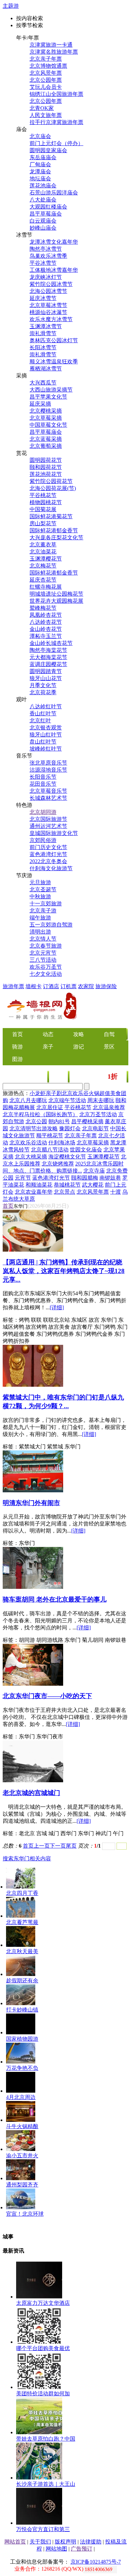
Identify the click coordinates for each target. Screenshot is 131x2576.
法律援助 (91, 2542)
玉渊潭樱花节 (46, 559)
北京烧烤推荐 (58, 1164)
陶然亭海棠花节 (48, 650)
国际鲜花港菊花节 (51, 516)
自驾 (109, 1034)
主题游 (11, 6)
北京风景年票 (46, 73)
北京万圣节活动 (98, 1114)
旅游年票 (13, 986)
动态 (48, 1034)
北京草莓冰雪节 (48, 305)
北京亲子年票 (46, 59)
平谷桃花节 (43, 495)
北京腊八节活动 (50, 1150)
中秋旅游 (40, 896)
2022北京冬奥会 (48, 861)
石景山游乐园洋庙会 (54, 193)
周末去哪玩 (101, 1100)
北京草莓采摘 (46, 418)
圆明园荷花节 (46, 460)
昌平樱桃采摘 (87, 1121)
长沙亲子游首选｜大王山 (46, 2484)
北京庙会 (40, 136)
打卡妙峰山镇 (22, 2010)
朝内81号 (59, 1121)
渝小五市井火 (22, 2155)
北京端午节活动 (67, 1100)
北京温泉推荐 (109, 1107)
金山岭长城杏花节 (51, 643)
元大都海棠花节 (48, 657)
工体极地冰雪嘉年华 (54, 270)
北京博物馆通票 (48, 66)
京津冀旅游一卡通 (51, 45)
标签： (11, 1320)
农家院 (86, 986)
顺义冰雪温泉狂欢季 (54, 362)
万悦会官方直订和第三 (43, 2529)
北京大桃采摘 (31, 1157)
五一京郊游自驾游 (51, 925)
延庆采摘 (40, 404)
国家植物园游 (22, 2039)
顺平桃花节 (50, 1135)
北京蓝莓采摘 (46, 439)
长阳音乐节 (43, 777)
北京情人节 (43, 939)
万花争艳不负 (22, 2068)
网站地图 (56, 2549)
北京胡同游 (43, 812)
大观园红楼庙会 (48, 207)
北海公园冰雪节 (48, 291)
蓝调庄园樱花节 (48, 664)
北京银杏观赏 (46, 728)
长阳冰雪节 (43, 347)
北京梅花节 (43, 566)
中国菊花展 (43, 509)
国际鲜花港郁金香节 (54, 530)
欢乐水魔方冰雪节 (51, 319)
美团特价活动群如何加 (43, 2393)
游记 (79, 1047)
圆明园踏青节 (46, 671)
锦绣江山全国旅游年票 (56, 94)
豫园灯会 (70, 1128)
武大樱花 (93, 1185)
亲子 (48, 1047)
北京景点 (64, 1192)
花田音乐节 (43, 784)
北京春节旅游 (46, 946)
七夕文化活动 (46, 974)
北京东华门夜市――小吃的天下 (47, 1696)
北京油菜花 (43, 552)
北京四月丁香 (22, 1893)
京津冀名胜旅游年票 (54, 52)
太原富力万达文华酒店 (43, 2303)
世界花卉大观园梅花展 (56, 601)
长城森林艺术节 (48, 798)
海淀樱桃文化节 (67, 1157)
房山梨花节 (43, 523)
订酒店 (51, 986)
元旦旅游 (40, 882)
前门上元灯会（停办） (56, 143)
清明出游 (40, 932)
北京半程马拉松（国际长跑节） (40, 1114)
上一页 (42, 1846)
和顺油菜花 (39, 1185)
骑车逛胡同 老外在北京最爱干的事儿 (55, 1599)
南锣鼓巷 (110, 1178)
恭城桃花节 (67, 1185)
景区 (109, 1047)
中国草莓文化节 (48, 425)
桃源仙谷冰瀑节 (48, 312)
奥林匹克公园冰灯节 (54, 340)
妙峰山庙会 (43, 228)
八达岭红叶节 (46, 706)
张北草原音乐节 (48, 763)
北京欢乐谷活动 (28, 1143)
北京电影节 (95, 1128)
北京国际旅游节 (48, 819)
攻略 (79, 1034)
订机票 (69, 986)
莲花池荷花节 (46, 474)
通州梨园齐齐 (22, 2185)
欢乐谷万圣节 (46, 967)
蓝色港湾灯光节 (48, 854)
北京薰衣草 (43, 545)
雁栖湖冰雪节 (46, 369)
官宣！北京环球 (25, 2214)
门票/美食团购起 (98, 1077)
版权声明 (65, 2542)
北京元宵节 (43, 953)
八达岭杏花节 (46, 622)
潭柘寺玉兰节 (46, 636)
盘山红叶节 (43, 742)
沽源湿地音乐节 (48, 770)
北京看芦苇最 (22, 1922)
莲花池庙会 (43, 186)
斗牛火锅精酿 (22, 2126)
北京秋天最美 (22, 1951)
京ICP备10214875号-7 (96, 2562)
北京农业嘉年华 (34, 1192)
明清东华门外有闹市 (31, 1503)
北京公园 (36, 1121)
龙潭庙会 (40, 171)
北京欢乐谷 (75, 1093)
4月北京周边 (21, 2097)
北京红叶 (40, 721)
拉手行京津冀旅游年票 (56, 122)
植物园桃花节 (46, 502)
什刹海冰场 (62, 1143)
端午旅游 (40, 918)
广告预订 (82, 2549)
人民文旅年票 (46, 115)
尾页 (71, 1846)
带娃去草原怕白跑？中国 (46, 2439)
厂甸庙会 (40, 164)
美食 (38, 1077)
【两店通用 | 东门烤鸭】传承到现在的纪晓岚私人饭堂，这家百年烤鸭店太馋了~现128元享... (64, 1271)
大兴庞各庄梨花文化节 (56, 537)
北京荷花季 (43, 692)
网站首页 (15, 2542)
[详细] (57, 1307)
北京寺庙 (94, 1171)
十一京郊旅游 (46, 904)
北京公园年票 (46, 80)
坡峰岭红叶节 (46, 749)
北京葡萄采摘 (46, 446)
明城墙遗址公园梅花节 (56, 594)
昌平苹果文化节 (48, 397)
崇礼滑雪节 (43, 333)
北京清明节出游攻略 (34, 1128)
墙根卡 (34, 986)
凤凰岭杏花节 (46, 615)
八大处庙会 (43, 200)
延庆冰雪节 (43, 298)
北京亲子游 (43, 911)
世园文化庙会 (86, 1150)
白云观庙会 (43, 221)
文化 (59, 1077)
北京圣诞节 (43, 889)
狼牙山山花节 (46, 678)
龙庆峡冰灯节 (46, 277)
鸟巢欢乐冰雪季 (48, 256)
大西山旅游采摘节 (51, 390)
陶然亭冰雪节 (46, 249)
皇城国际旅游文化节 (54, 833)
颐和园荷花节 (46, 467)
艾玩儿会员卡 (46, 87)
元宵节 (23, 1178)
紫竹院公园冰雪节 (51, 284)
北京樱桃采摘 (46, 411)
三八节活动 (43, 960)
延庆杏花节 (43, 580)
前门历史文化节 (48, 847)
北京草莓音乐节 (48, 791)
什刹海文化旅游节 (51, 868)
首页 (8, 1206)
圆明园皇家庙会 (48, 150)
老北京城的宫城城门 (31, 1793)
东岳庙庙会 (43, 157)
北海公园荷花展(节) (53, 488)
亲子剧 (54, 1093)
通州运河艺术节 (48, 826)
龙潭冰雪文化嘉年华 (54, 242)
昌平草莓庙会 (46, 214)
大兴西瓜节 (43, 383)
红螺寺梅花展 (46, 587)
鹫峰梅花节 (43, 608)
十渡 (116, 1192)
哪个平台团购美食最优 (43, 2348)
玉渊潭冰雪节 (46, 326)
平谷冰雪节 (43, 263)
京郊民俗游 (43, 840)
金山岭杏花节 (46, 629)
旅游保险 (106, 986)
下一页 (58, 1846)
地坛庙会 (40, 178)
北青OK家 (42, 108)
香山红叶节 (43, 713)
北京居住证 (50, 1107)
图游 (17, 1059)
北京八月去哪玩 (28, 1100)
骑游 (17, 1047)
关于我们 (40, 2542)
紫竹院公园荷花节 (51, 481)
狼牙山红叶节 (46, 735)
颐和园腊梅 (85, 1178)
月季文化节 (43, 685)
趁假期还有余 (22, 1981)
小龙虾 (38, 1093)
